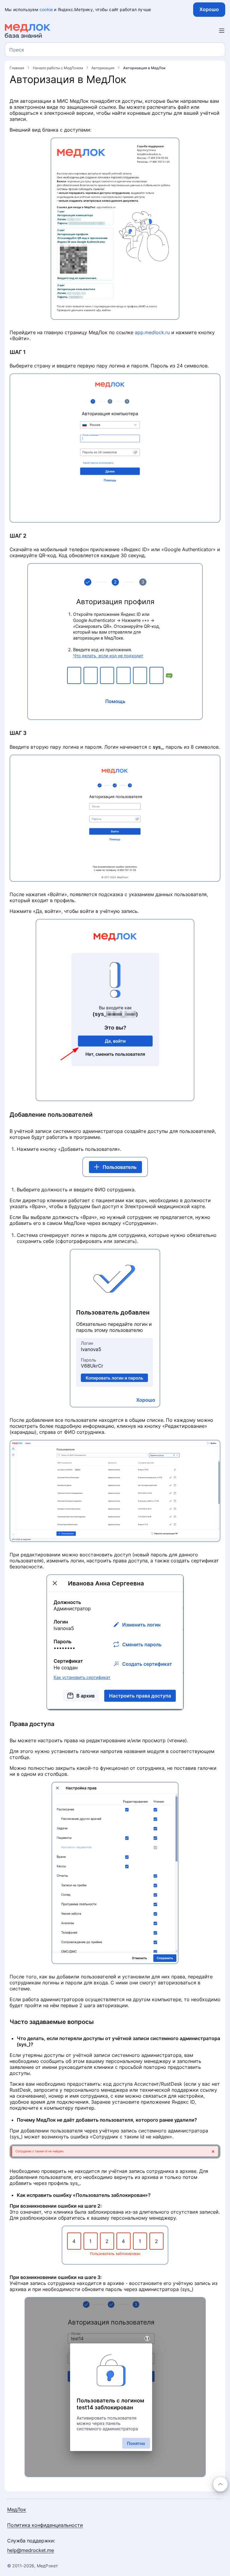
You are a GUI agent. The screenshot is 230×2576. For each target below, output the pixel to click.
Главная (17, 68)
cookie (46, 9)
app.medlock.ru (152, 332)
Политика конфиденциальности (45, 2525)
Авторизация (103, 68)
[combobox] (115, 50)
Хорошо (209, 9)
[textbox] (17, 50)
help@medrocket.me (31, 2550)
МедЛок (17, 2509)
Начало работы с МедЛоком (58, 68)
